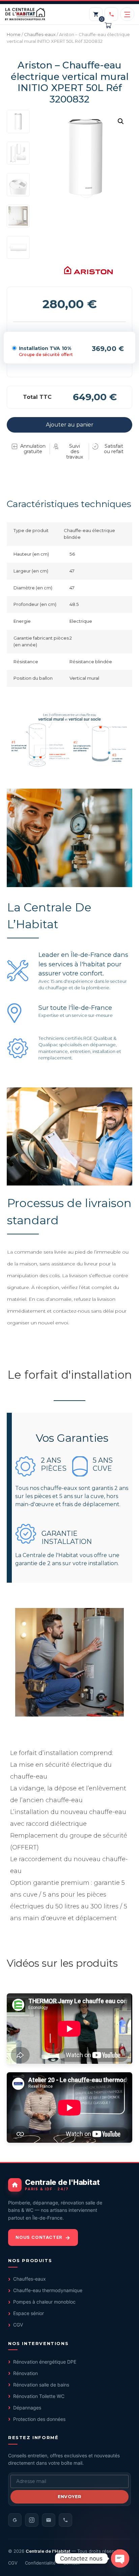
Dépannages (27, 2408)
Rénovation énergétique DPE (45, 2362)
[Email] (49, 2520)
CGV (18, 2325)
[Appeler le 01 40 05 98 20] (111, 14)
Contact (71, 2563)
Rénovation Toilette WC (39, 2396)
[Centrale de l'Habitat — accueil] (25, 14)
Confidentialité (40, 2563)
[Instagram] (32, 2520)
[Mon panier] (96, 14)
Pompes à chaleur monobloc (44, 2302)
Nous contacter (39, 2237)
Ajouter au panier (70, 425)
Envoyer (70, 2496)
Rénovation (25, 2373)
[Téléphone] (65, 2520)
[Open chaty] (120, 2558)
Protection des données (39, 2419)
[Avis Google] (15, 2520)
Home (14, 34)
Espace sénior (29, 2313)
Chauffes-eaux (40, 34)
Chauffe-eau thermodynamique (48, 2290)
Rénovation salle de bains (41, 2385)
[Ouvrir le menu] (127, 14)
